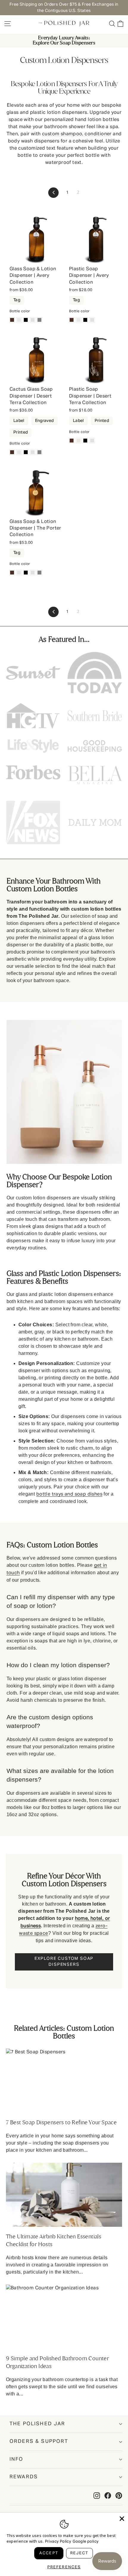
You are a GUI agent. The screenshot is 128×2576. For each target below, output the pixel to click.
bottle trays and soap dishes (69, 1494)
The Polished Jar (38, 2424)
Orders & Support (39, 2441)
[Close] (122, 2519)
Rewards (24, 2477)
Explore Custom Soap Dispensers (64, 1962)
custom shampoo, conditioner (77, 134)
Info (17, 2459)
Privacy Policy (58, 2542)
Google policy (86, 2542)
